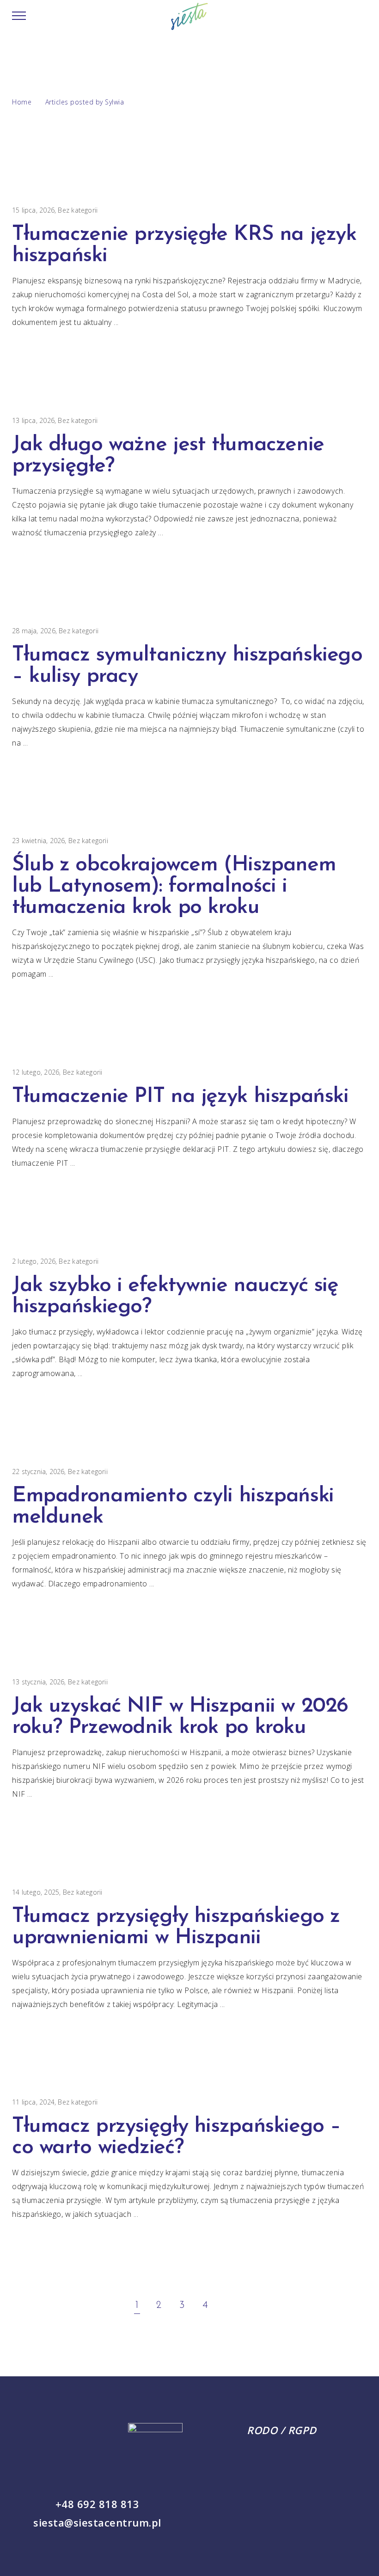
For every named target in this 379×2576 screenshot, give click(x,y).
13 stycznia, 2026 (38, 1682)
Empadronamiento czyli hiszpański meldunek (173, 1507)
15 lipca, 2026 (33, 210)
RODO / (267, 2430)
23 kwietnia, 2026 (39, 841)
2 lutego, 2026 (34, 1261)
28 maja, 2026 (34, 631)
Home (22, 102)
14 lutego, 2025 (36, 1892)
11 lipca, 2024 (33, 2102)
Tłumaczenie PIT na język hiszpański (180, 1097)
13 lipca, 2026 (33, 420)
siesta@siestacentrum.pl (97, 2522)
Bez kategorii (78, 210)
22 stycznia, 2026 (38, 1472)
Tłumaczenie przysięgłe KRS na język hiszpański (184, 245)
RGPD (302, 2430)
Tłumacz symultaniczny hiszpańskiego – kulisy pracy (187, 666)
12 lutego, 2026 (36, 1072)
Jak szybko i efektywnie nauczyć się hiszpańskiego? (175, 1296)
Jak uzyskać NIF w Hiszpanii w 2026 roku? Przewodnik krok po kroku (180, 1717)
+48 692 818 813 (98, 2504)
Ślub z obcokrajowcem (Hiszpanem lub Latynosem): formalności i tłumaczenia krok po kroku (174, 886)
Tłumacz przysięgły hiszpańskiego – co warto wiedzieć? (176, 2137)
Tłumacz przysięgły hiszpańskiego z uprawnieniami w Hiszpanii (176, 1927)
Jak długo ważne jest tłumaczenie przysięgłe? (168, 456)
